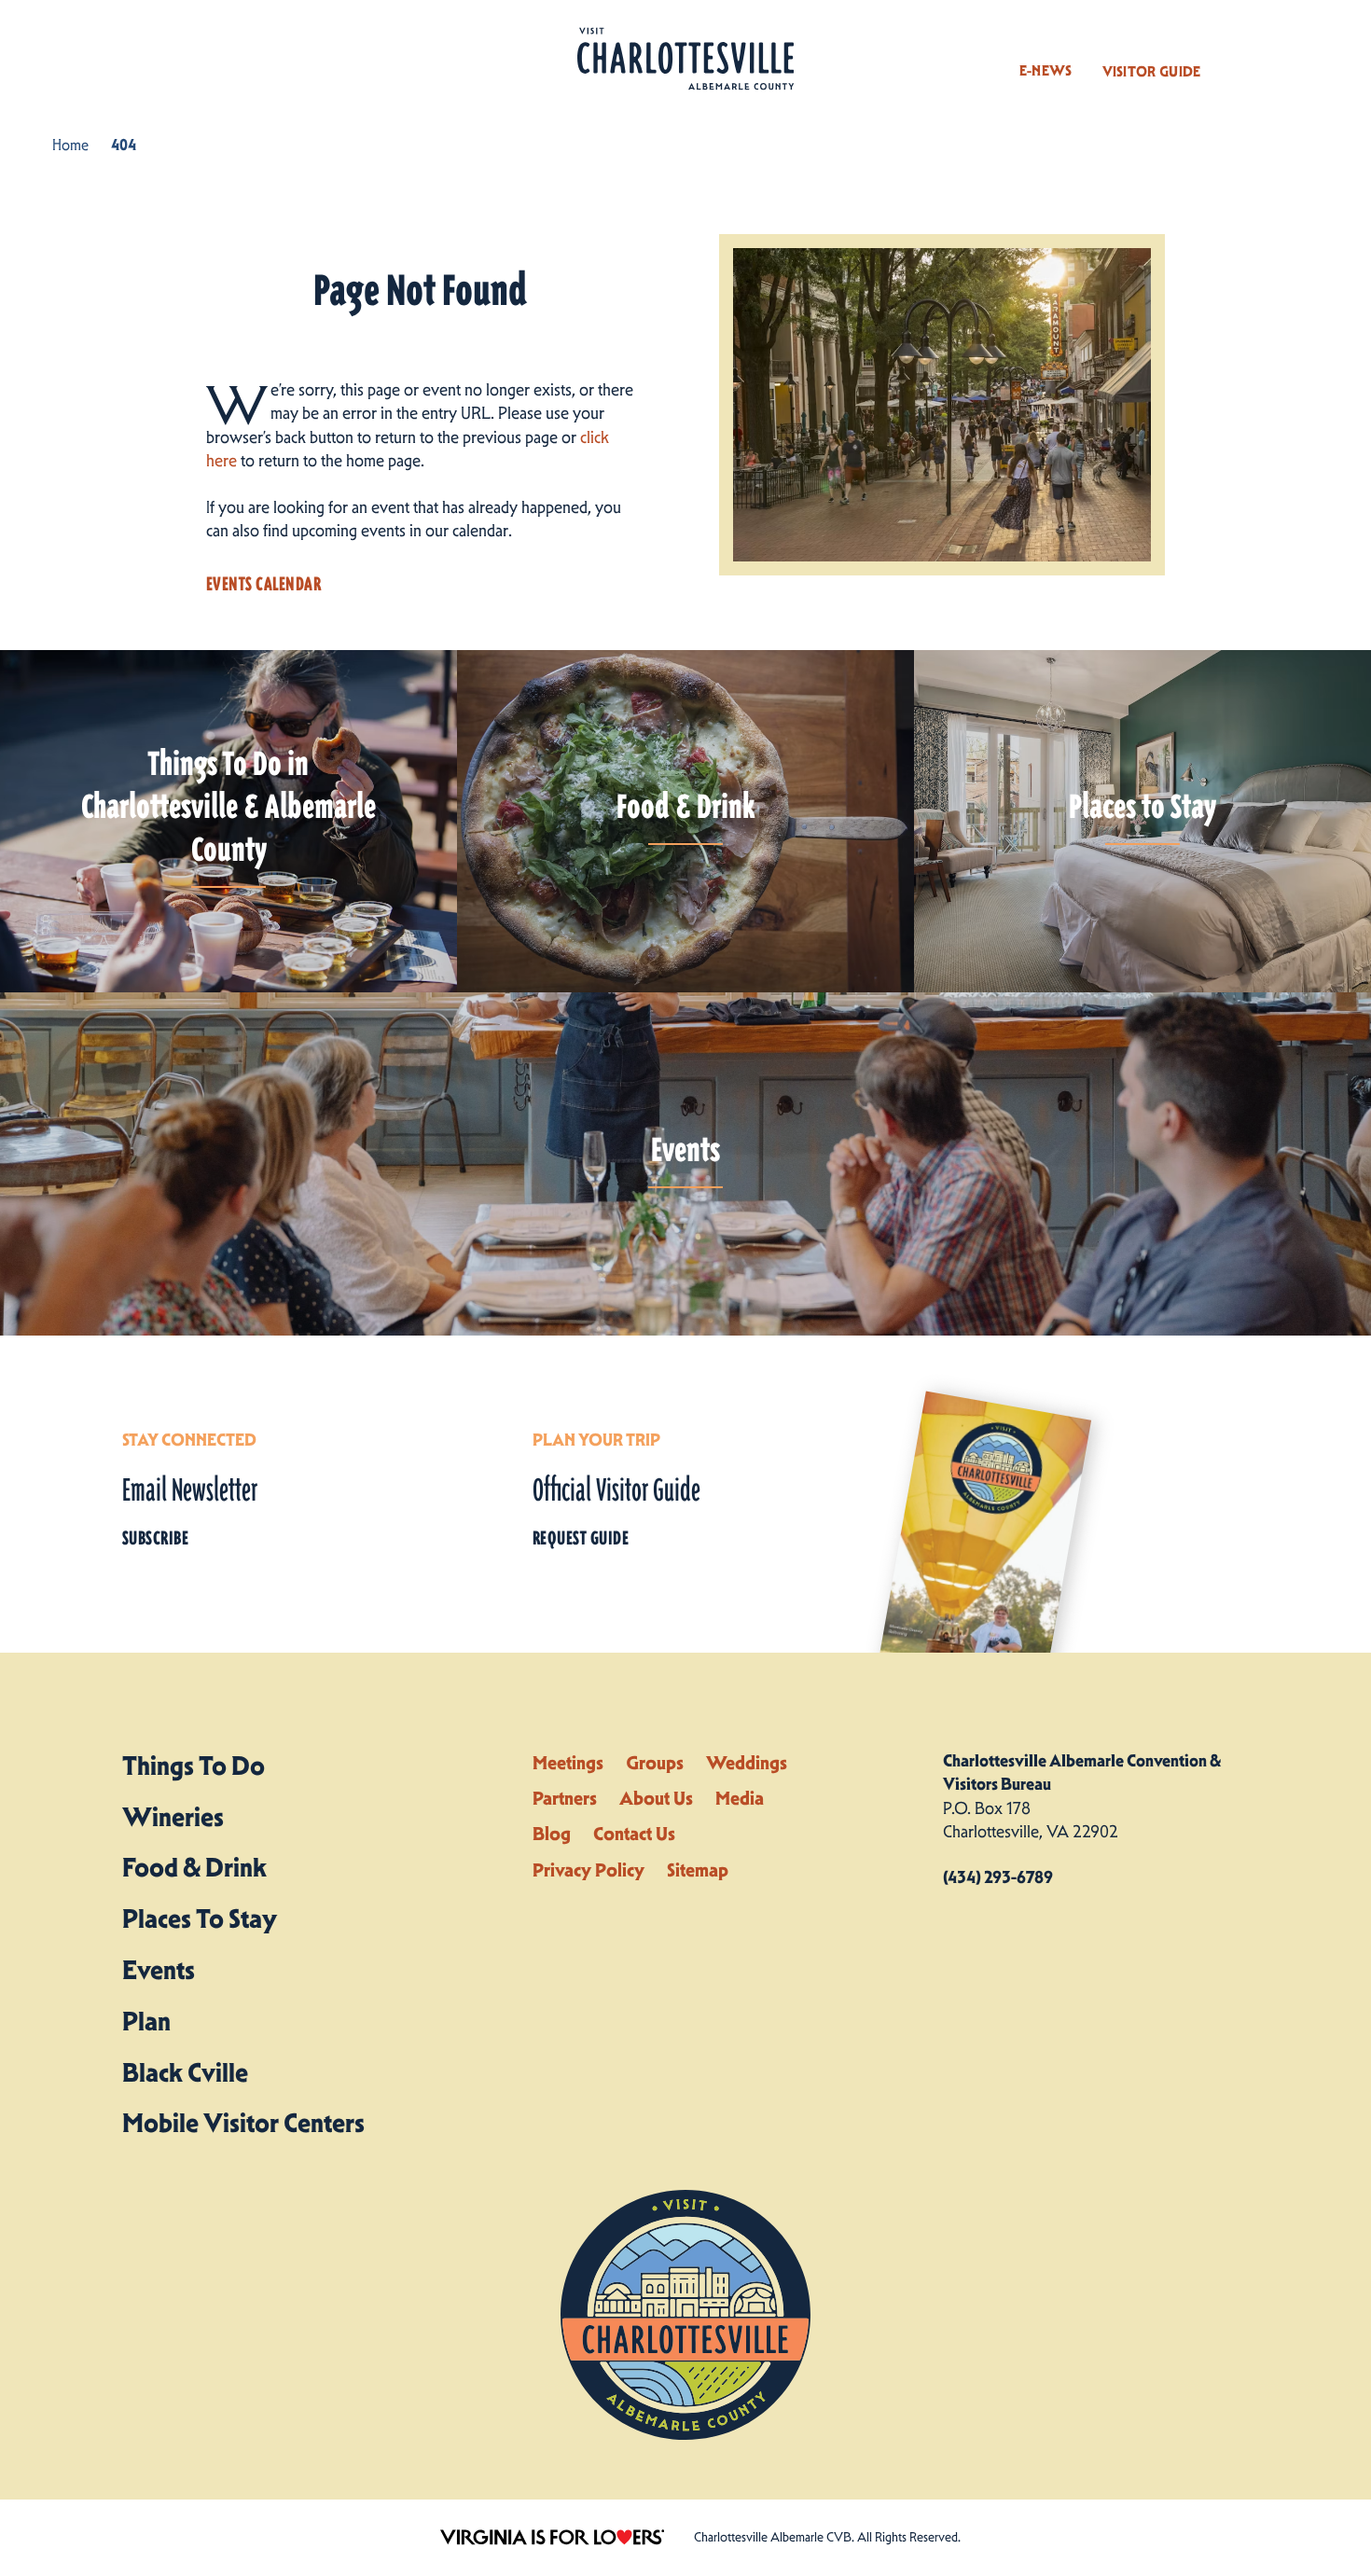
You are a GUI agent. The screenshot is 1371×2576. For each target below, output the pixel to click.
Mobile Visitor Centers (243, 2123)
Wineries (173, 1817)
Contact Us (634, 1834)
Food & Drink (194, 1867)
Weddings (747, 1763)
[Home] (685, 59)
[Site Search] (1243, 54)
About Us (656, 1798)
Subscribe (155, 1538)
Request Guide (581, 1538)
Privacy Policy (589, 1870)
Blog (552, 1834)
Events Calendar (263, 584)
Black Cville (185, 2072)
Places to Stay (200, 1918)
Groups (655, 1763)
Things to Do (194, 1766)
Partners (565, 1798)
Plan (146, 2021)
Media (740, 1798)
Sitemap (698, 1870)
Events (159, 1970)
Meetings (568, 1763)
